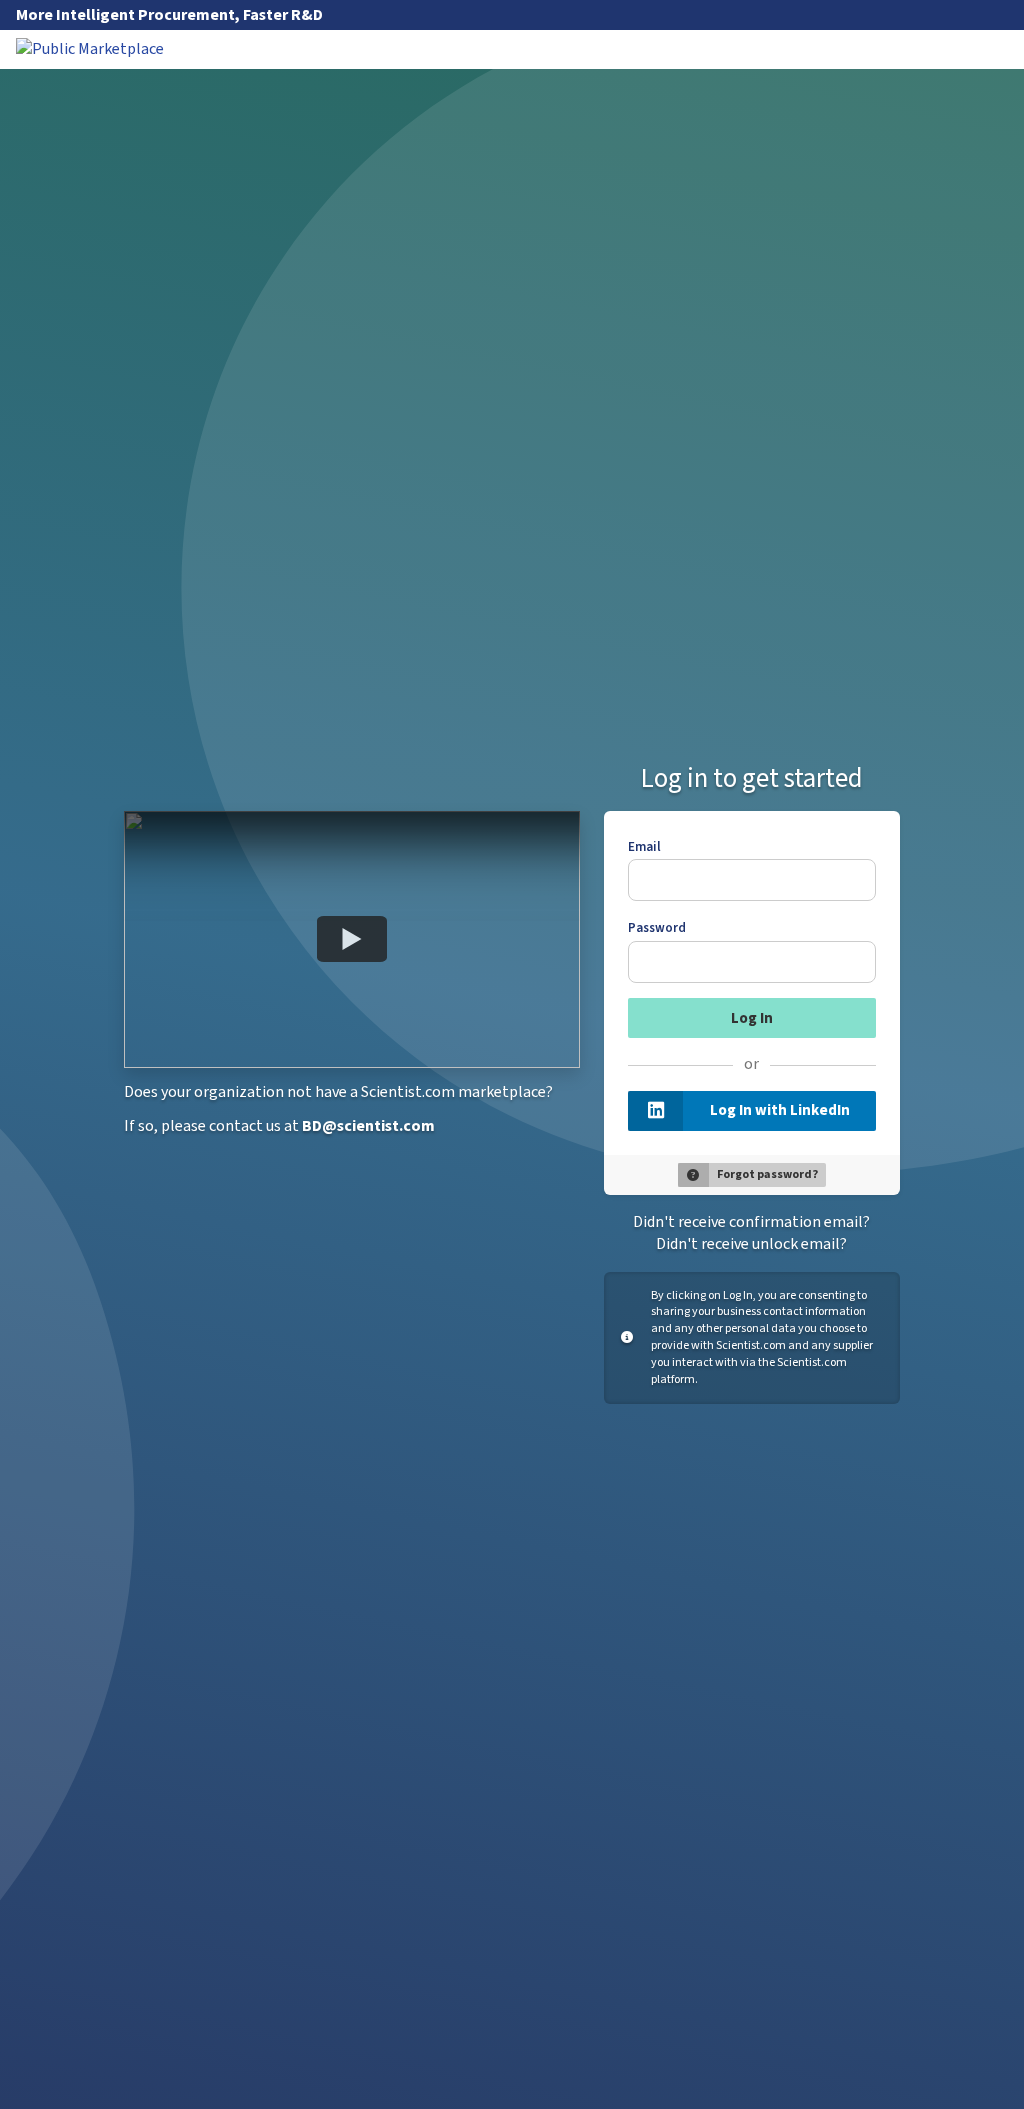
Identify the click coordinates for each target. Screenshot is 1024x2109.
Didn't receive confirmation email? (751, 1222)
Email (644, 847)
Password (657, 928)
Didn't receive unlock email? (751, 1244)
